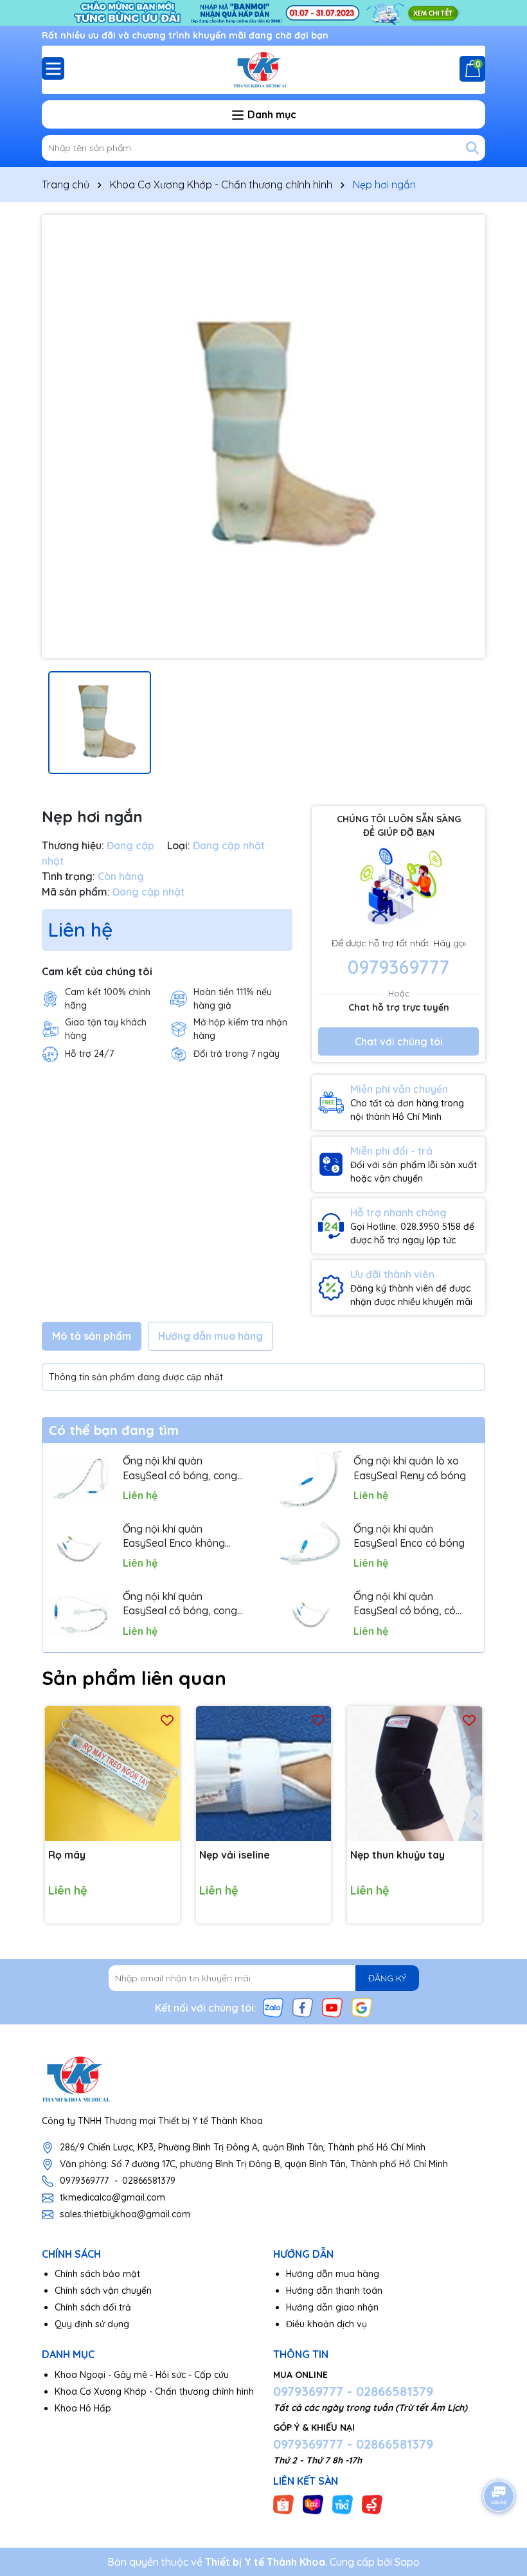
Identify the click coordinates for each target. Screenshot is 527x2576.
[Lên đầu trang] (499, 2460)
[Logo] (263, 70)
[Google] (362, 2007)
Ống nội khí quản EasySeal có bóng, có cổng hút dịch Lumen (405, 1604)
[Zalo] (273, 2007)
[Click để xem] (263, 437)
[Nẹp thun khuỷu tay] (415, 1774)
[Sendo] (372, 2504)
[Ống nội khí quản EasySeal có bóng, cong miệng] (79, 1615)
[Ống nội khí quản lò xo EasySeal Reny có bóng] (310, 1480)
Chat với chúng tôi (399, 1041)
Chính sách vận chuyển (103, 2291)
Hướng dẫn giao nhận (332, 2307)
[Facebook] (303, 2007)
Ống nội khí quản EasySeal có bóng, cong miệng (180, 1604)
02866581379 (149, 2181)
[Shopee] (283, 2504)
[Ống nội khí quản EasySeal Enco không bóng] (79, 1548)
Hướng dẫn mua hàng (333, 2274)
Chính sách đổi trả (93, 2307)
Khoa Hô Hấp (83, 2408)
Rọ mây (67, 1855)
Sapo (407, 2562)
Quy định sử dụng (92, 2324)
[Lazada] (313, 2504)
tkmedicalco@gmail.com (112, 2197)
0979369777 (398, 967)
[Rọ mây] (112, 1774)
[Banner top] (263, 12)
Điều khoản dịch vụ (326, 2324)
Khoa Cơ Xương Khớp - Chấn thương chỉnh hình (154, 2391)
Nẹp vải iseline (235, 1855)
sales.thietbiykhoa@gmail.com (125, 2214)
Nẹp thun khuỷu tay (397, 1855)
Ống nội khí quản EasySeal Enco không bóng (174, 1536)
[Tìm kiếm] (472, 148)
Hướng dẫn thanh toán (334, 2291)
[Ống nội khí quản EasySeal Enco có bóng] (310, 1548)
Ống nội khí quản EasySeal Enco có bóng (409, 1536)
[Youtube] (332, 2007)
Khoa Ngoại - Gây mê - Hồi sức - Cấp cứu (142, 2375)
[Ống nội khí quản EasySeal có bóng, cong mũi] (79, 1480)
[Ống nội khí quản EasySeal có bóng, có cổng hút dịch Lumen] (310, 1615)
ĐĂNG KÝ (387, 1978)
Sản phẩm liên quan (134, 1678)
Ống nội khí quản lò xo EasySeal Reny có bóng (410, 1468)
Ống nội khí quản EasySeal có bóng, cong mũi (180, 1468)
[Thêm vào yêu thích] (167, 1719)
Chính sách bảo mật (97, 2274)
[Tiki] (343, 2504)
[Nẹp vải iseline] (263, 1774)
